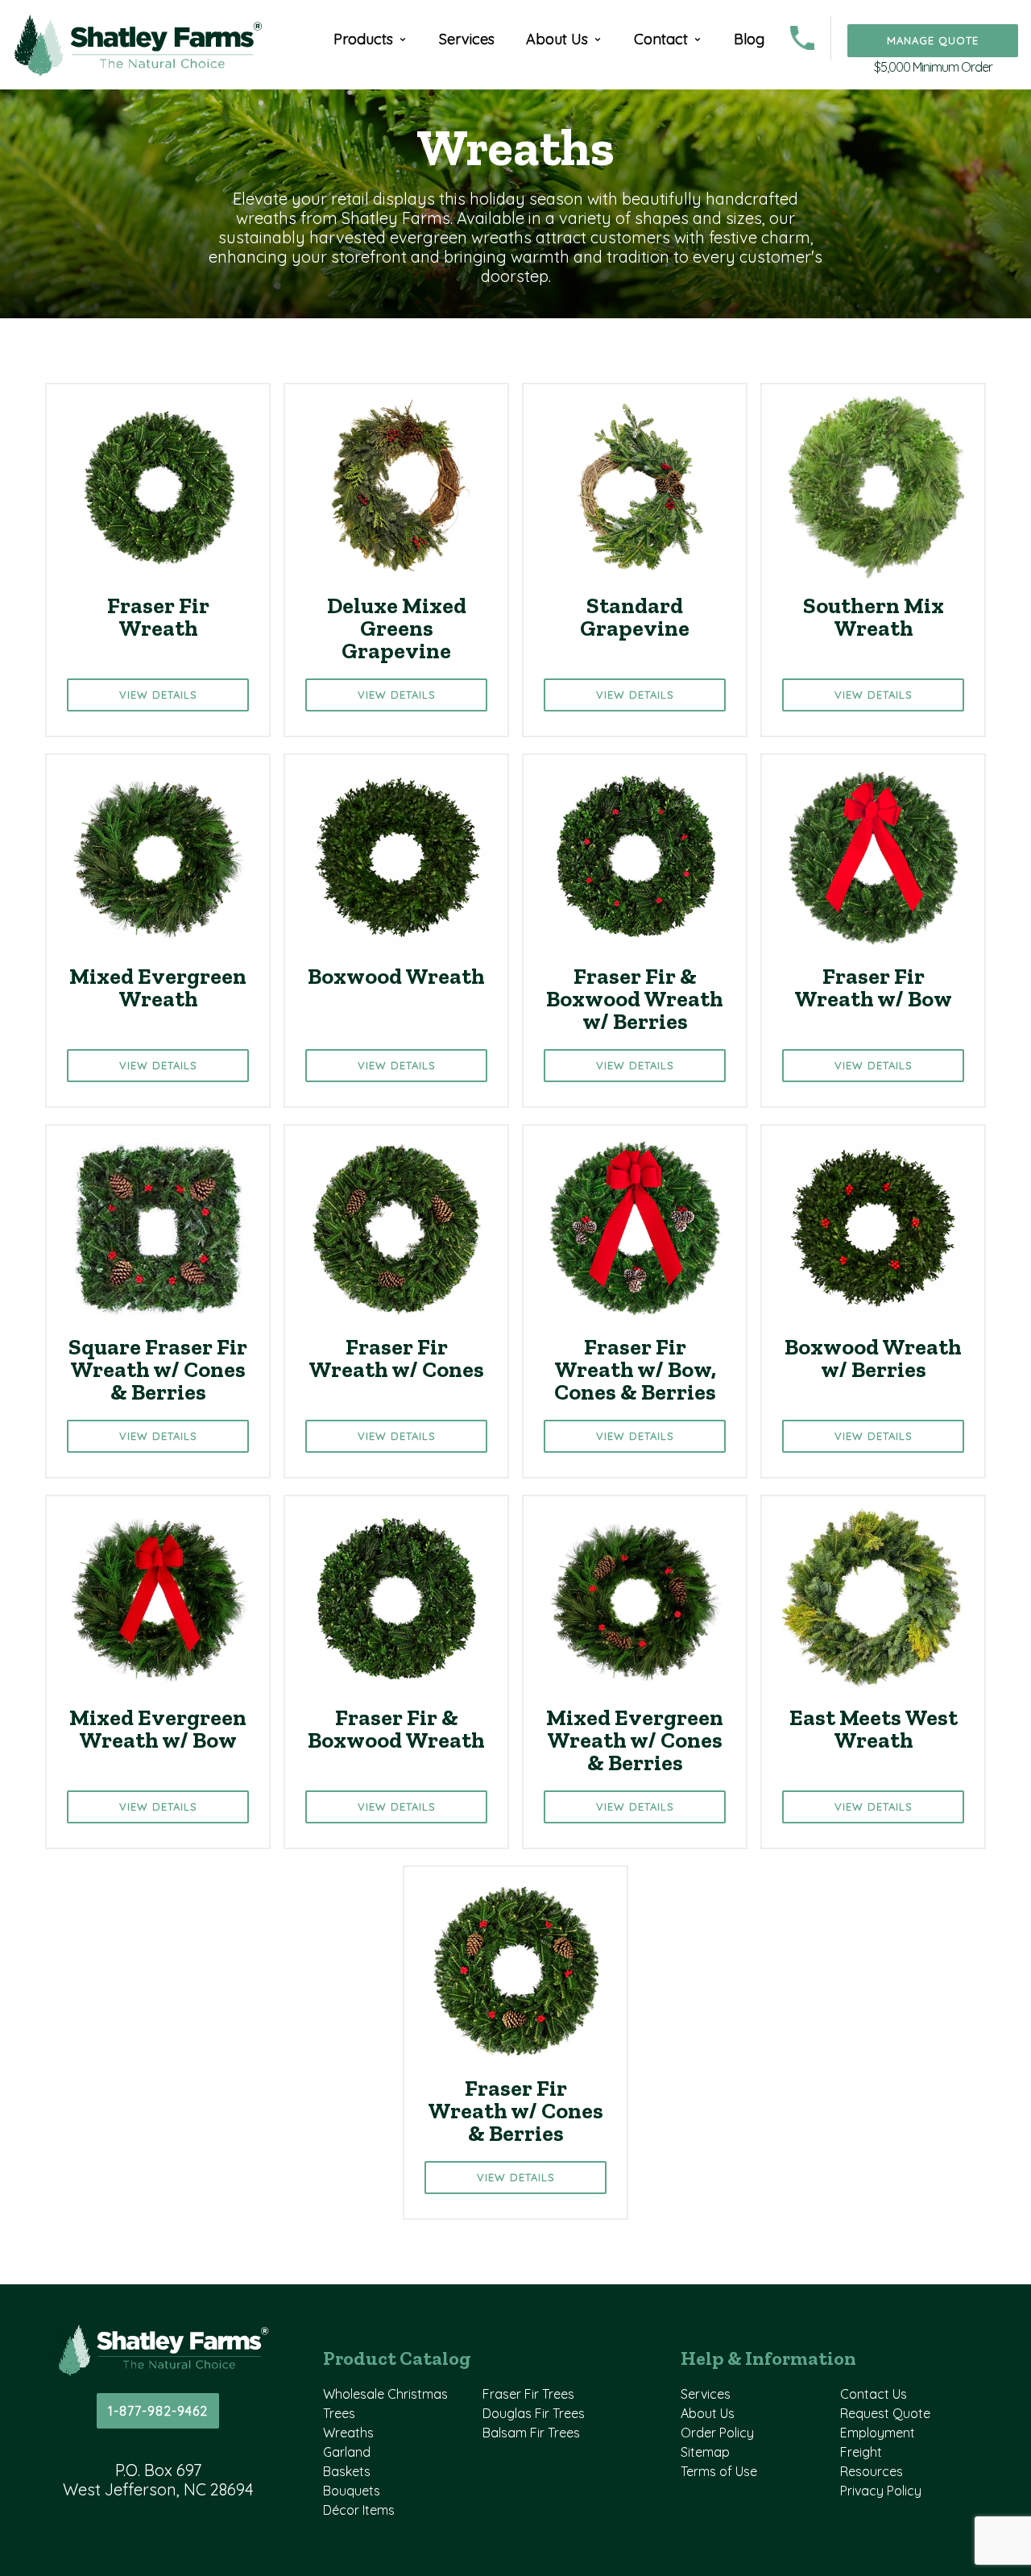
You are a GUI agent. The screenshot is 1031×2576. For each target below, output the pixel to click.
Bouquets (352, 2491)
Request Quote (885, 2413)
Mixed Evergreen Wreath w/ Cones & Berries (635, 1740)
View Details (158, 695)
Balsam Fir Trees (531, 2433)
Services (467, 39)
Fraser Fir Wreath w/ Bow (873, 987)
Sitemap (705, 2452)
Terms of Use (719, 2471)
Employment (878, 2433)
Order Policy (717, 2433)
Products (363, 39)
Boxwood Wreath (396, 976)
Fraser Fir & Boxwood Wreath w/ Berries (635, 999)
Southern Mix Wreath (874, 617)
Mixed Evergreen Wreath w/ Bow (158, 1729)
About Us (557, 39)
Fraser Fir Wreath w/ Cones (396, 1358)
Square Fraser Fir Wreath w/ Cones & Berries (158, 1369)
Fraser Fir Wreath (158, 617)
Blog (749, 39)
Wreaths (348, 2433)
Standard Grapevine (635, 617)
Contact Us (874, 2394)
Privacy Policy (881, 2491)
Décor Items (359, 2510)
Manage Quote (933, 40)
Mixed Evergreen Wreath (158, 987)
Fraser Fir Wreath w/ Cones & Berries (515, 2111)
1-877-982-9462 (158, 2411)
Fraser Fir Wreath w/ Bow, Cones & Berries (635, 1369)
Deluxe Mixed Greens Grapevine (397, 628)
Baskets (347, 2471)
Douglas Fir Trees (534, 2413)
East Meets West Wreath (874, 1729)
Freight (861, 2452)
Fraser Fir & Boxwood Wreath (396, 1729)
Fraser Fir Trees (528, 2394)
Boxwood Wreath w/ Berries (873, 1358)
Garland (347, 2452)
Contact (661, 39)
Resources (872, 2471)
